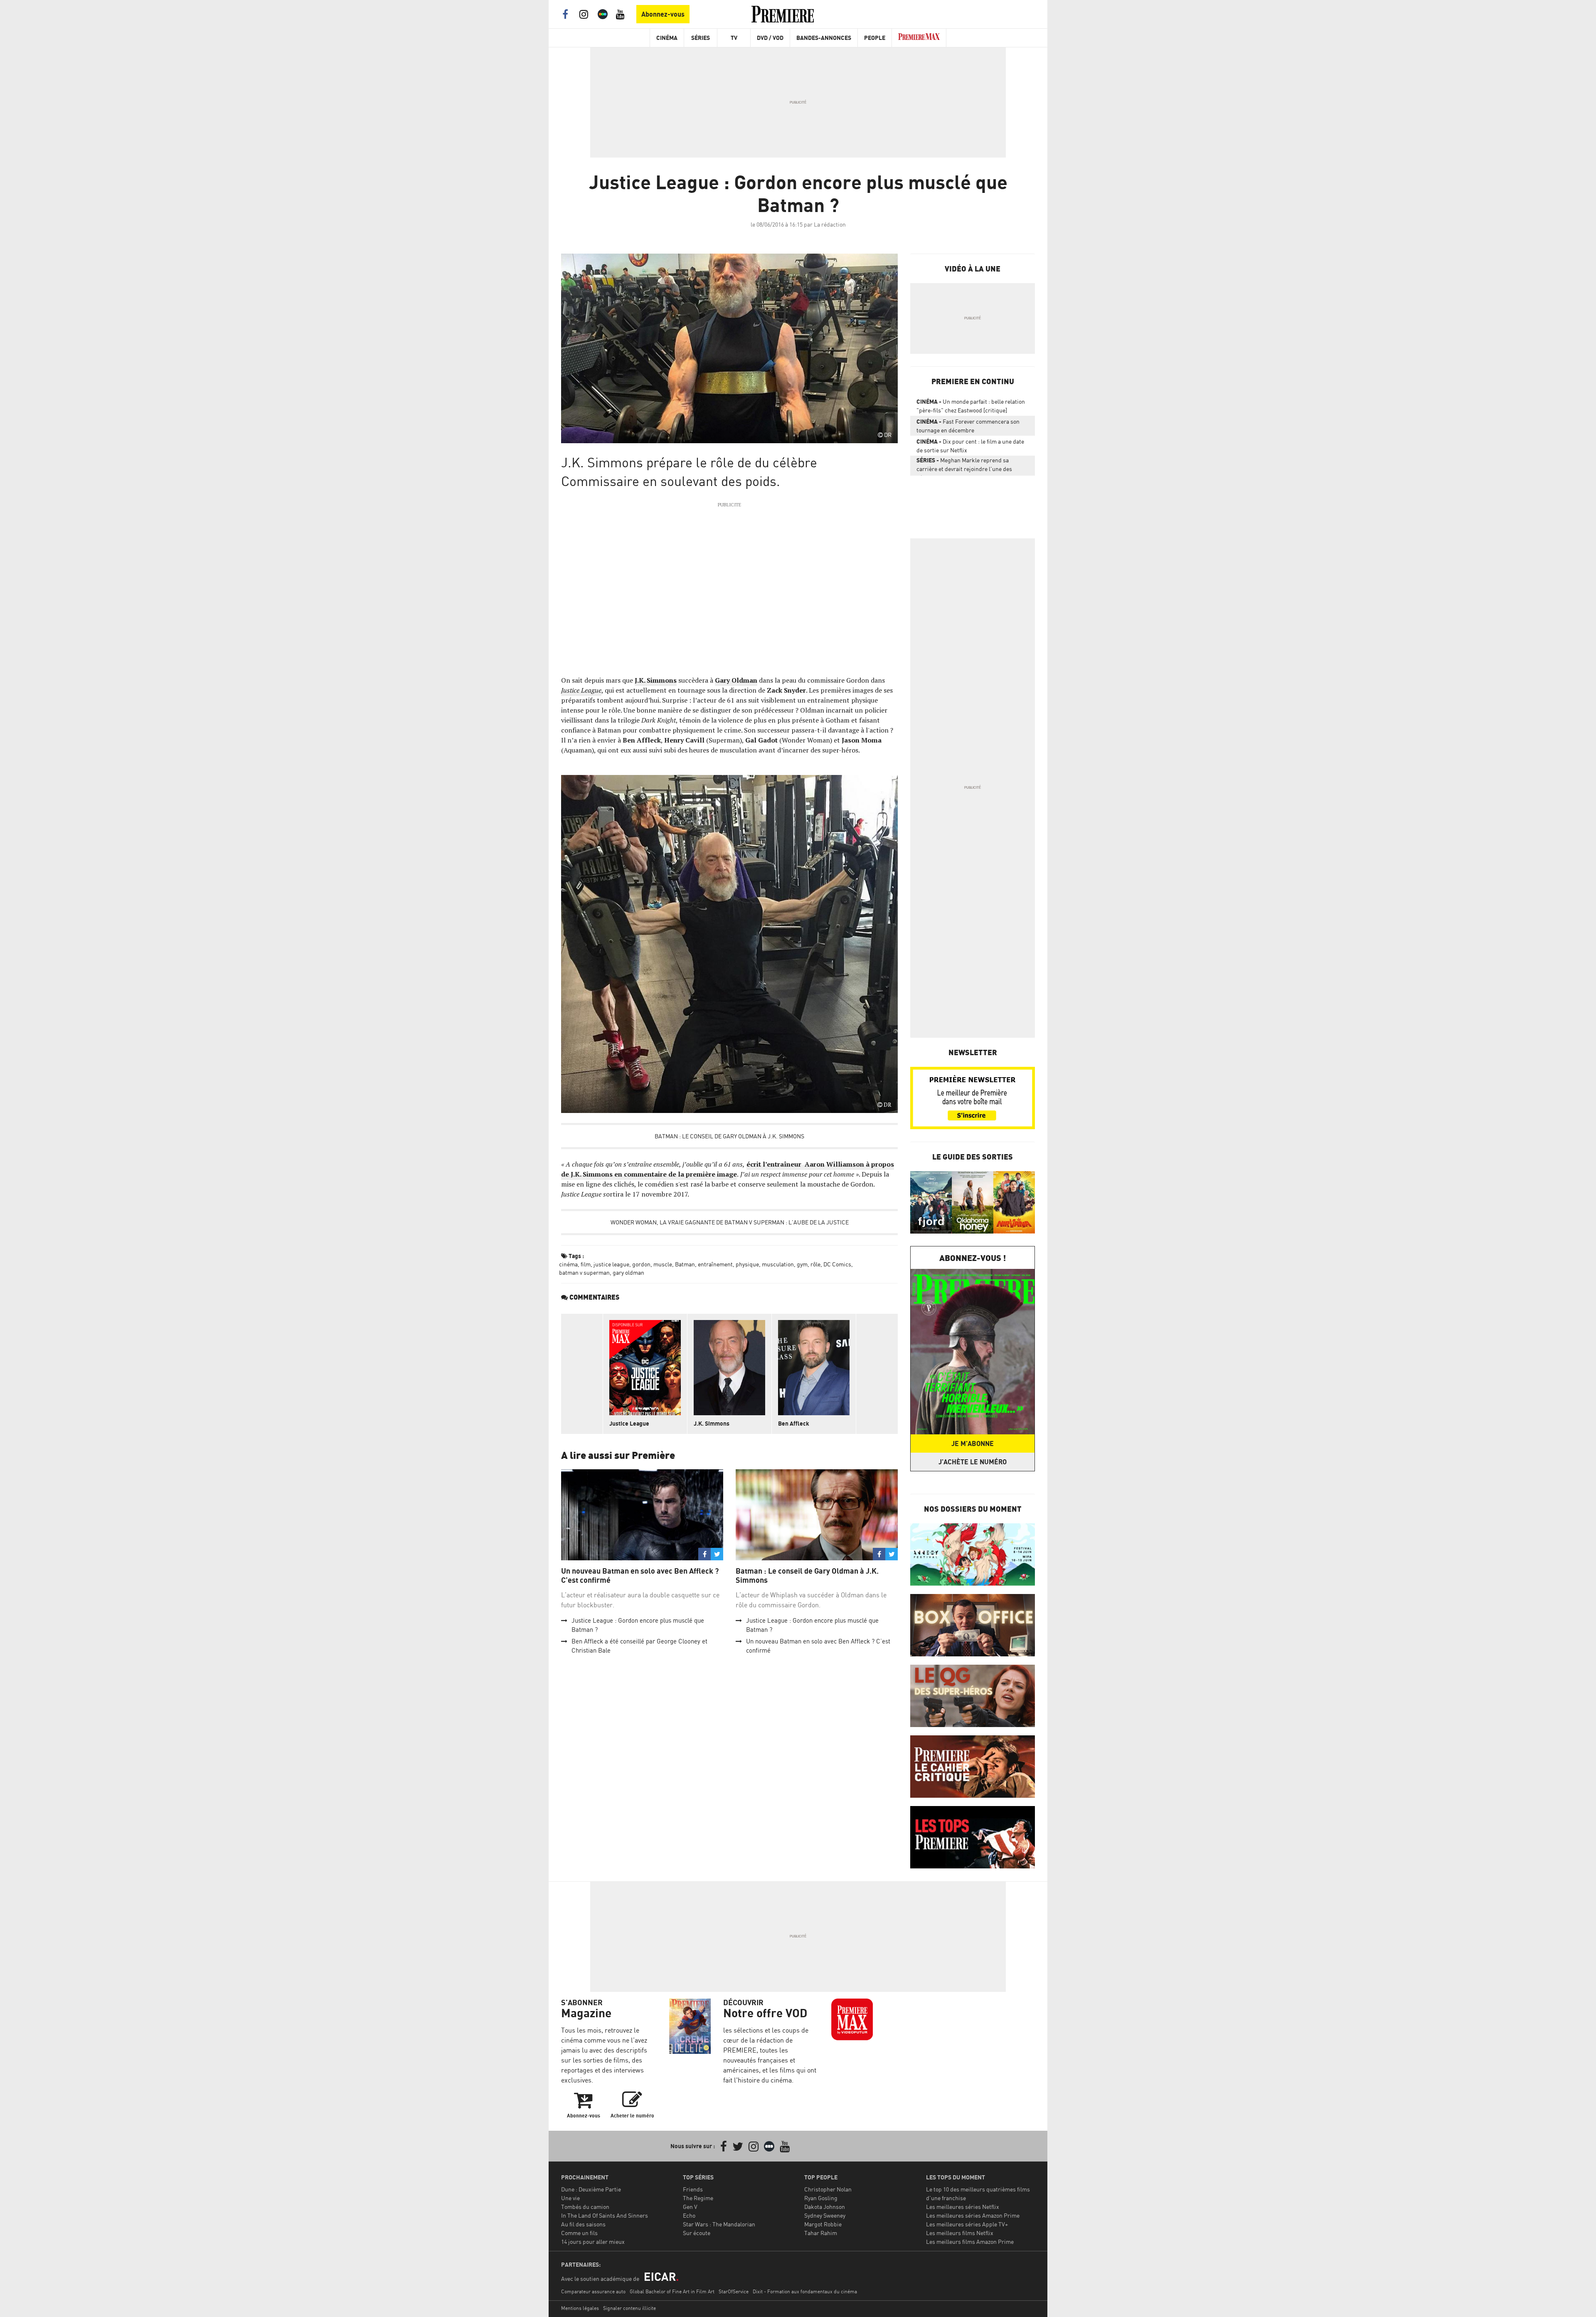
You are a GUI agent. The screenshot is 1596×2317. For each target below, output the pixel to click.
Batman (685, 1264)
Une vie (570, 2198)
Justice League (581, 690)
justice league (611, 1264)
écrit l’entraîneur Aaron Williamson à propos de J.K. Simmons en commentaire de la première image (728, 1169)
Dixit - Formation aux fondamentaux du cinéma (805, 2291)
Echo (689, 2215)
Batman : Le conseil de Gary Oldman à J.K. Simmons (729, 1136)
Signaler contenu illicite (629, 2308)
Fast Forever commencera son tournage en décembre (968, 426)
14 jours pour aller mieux (593, 2242)
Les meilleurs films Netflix (960, 2233)
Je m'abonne (973, 1443)
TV (734, 38)
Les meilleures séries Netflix (963, 2207)
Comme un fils (579, 2233)
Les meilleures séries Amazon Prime (973, 2215)
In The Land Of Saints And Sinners (605, 2215)
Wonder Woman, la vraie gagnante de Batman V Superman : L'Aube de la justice (730, 1222)
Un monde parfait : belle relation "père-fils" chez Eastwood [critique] (971, 406)
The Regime (698, 2198)
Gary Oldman (736, 680)
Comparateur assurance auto (593, 2291)
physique (747, 1264)
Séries (701, 38)
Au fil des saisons (583, 2224)
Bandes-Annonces (824, 38)
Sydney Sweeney (825, 2215)
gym (802, 1264)
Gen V (690, 2207)
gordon (641, 1264)
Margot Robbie (823, 2224)
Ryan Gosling (821, 2198)
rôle (815, 1264)
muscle (663, 1264)
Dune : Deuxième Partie (591, 2189)
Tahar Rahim (821, 2233)
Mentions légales (580, 2308)
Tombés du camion (585, 2207)
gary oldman (628, 1272)
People (875, 38)
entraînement (715, 1264)
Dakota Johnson (825, 2207)
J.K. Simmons (656, 680)
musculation (778, 1264)
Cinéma (667, 38)
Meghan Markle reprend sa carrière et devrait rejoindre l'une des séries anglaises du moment (964, 466)
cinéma (568, 1264)
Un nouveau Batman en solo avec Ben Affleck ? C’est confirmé (640, 1576)
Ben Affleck (794, 1423)
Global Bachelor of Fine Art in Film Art (672, 2291)
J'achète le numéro (973, 1462)
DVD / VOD (770, 38)
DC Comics (837, 1264)
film (586, 1264)
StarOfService (734, 2291)
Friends (693, 2189)
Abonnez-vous (663, 14)
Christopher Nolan (828, 2189)
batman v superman (584, 1272)
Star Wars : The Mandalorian (719, 2224)
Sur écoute (697, 2233)
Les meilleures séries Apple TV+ (967, 2224)
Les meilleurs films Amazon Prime (970, 2242)
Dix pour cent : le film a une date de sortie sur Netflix (970, 446)
